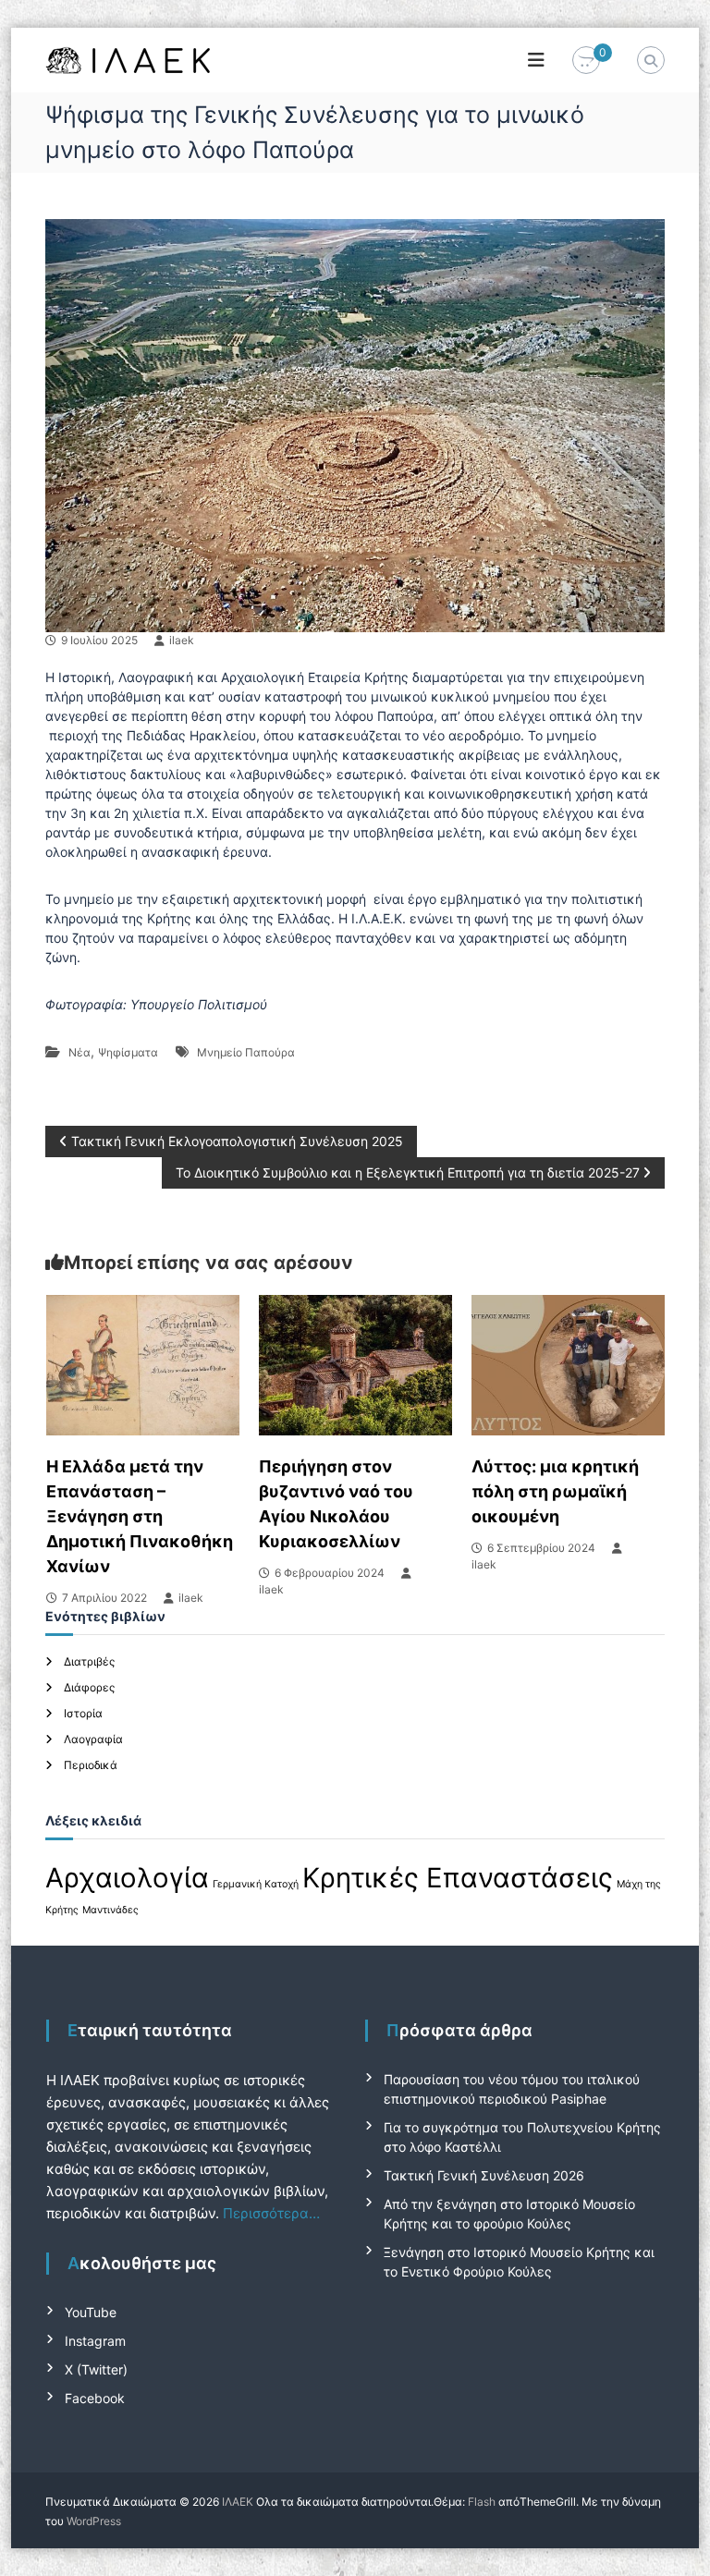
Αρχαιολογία (127, 1878)
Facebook (95, 2398)
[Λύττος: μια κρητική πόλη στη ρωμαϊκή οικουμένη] (568, 1364)
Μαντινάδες (110, 1910)
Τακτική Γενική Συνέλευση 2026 (484, 2175)
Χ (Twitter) (96, 2369)
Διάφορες (89, 1687)
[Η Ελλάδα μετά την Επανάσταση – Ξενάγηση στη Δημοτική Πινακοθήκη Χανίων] (143, 1364)
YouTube (91, 2312)
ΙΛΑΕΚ (238, 2502)
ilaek (182, 640)
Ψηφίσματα (128, 1052)
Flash (482, 2502)
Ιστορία (83, 1713)
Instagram (95, 2341)
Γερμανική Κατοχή (256, 1884)
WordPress (94, 2521)
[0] (586, 61)
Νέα (80, 1052)
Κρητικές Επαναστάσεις (458, 1878)
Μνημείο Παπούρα (246, 1052)
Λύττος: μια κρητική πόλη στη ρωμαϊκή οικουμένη (555, 1491)
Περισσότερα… (271, 2213)
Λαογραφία (93, 1739)
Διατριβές (89, 1661)
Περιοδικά (91, 1765)
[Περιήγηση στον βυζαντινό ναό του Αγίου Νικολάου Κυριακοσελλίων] (355, 1364)
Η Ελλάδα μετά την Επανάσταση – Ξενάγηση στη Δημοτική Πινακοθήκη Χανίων (140, 1516)
